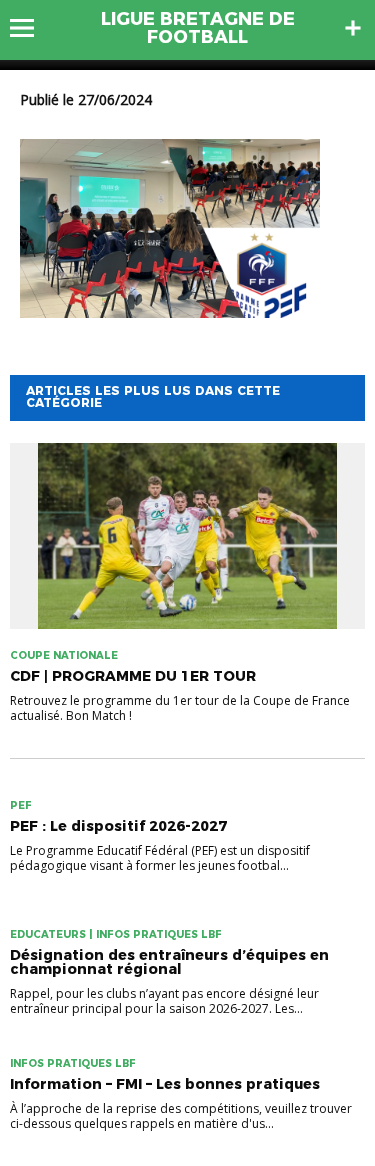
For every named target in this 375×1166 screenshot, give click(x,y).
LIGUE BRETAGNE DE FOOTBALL (198, 28)
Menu (31, 28)
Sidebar (353, 28)
